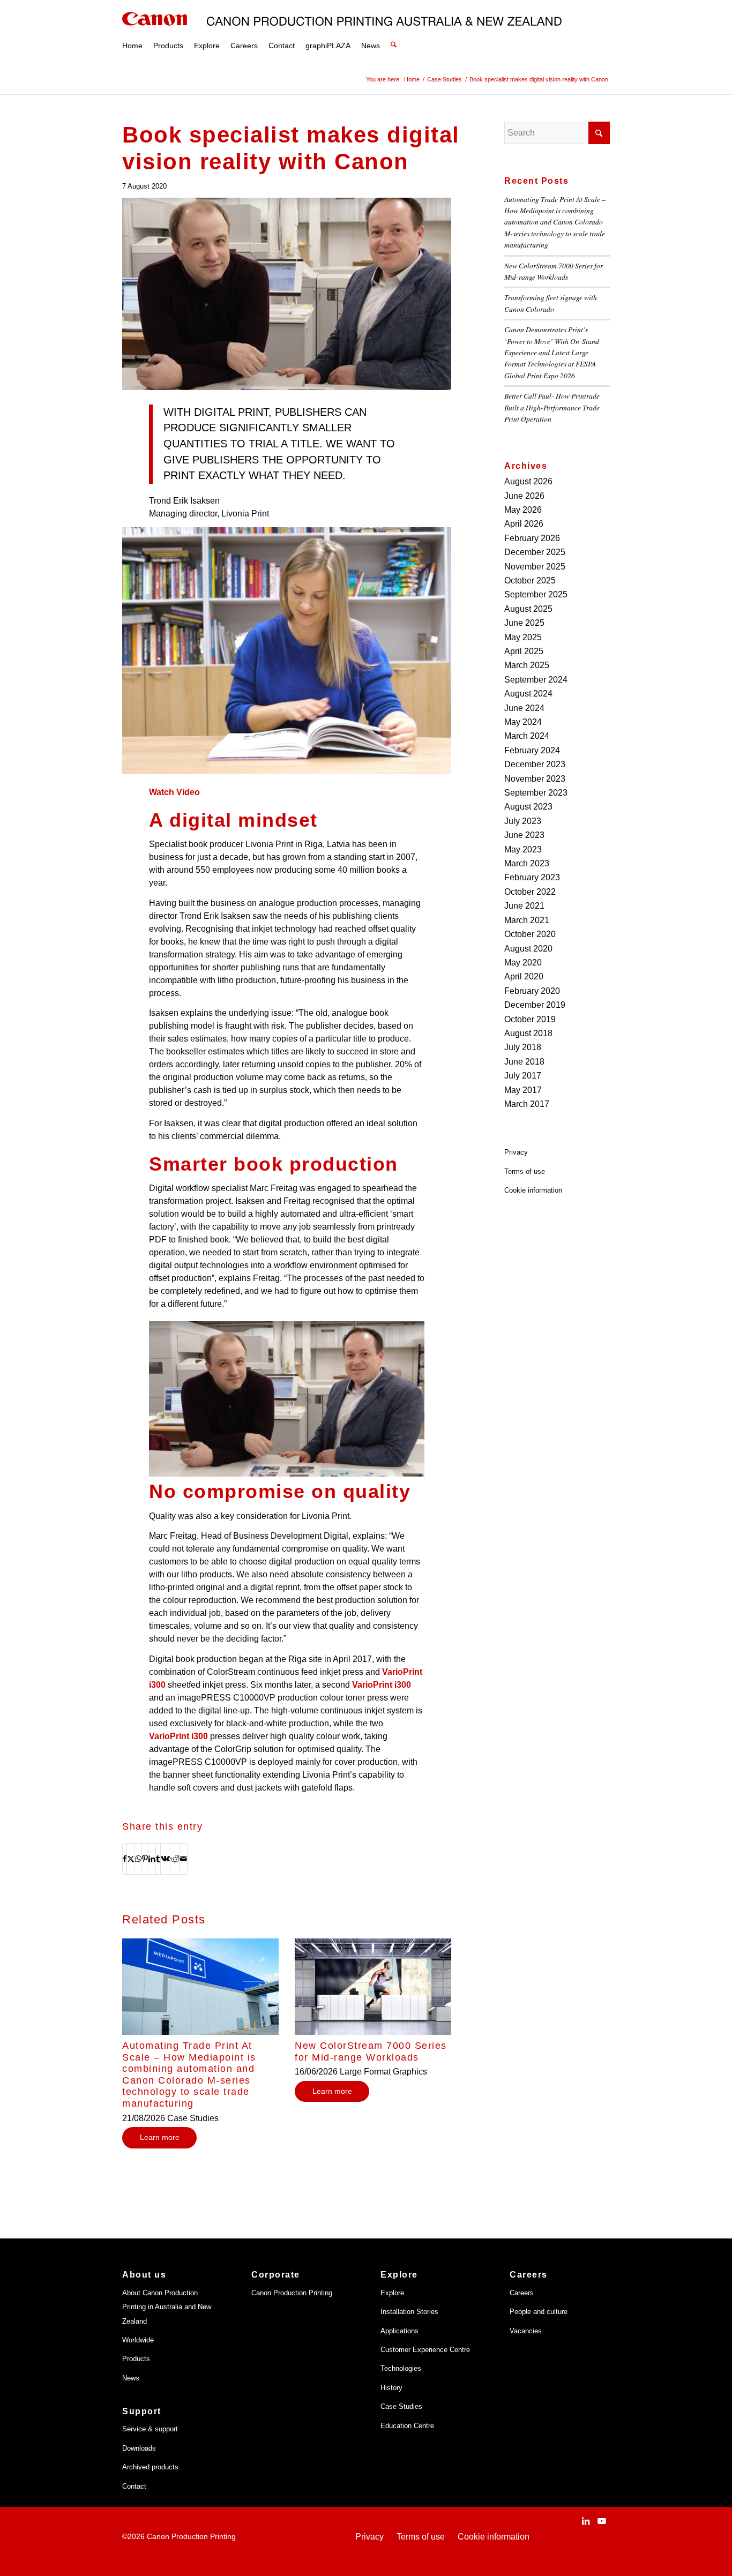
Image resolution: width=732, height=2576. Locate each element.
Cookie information (533, 1190)
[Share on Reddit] (175, 1859)
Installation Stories (409, 2312)
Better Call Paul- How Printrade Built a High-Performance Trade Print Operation (552, 407)
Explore (392, 2293)
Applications (399, 2331)
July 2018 (523, 1047)
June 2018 (524, 1062)
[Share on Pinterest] (145, 1859)
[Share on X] (131, 1859)
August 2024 (528, 694)
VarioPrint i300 (382, 1685)
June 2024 (524, 708)
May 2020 (523, 963)
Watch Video (174, 792)
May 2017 (523, 1090)
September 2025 (536, 594)
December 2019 (535, 1005)
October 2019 (530, 1019)
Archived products (150, 2467)
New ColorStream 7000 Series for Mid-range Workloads (371, 2051)
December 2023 (535, 764)
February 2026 (532, 538)
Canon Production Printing (292, 2293)
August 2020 (528, 949)
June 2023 (524, 835)
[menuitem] (132, 32)
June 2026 (524, 496)
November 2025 (535, 567)
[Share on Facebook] (125, 1859)
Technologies (401, 2368)
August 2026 (528, 481)
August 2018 (528, 1033)
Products (136, 2359)
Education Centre (407, 2426)
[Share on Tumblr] (158, 1859)
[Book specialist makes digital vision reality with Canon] (287, 294)
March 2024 (527, 736)
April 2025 (524, 651)
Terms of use (525, 1171)
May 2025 (523, 637)
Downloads (139, 2448)
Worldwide (138, 2340)
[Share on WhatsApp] (138, 1859)
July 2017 (523, 1076)
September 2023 (536, 793)
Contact (134, 2486)
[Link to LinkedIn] (586, 2521)
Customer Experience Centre (425, 2350)
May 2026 (523, 510)
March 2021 (527, 920)
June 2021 (524, 906)
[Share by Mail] (184, 1859)
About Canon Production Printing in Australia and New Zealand (167, 2307)
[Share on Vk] (165, 1859)
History (391, 2388)
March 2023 (527, 863)
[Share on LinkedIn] (152, 1859)
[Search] (394, 32)
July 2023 (523, 821)
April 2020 (524, 976)
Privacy (516, 1152)
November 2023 (535, 779)
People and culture (539, 2312)
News (131, 2378)
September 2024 (536, 680)
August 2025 (528, 609)
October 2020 (530, 934)
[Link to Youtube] (602, 2521)
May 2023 (523, 849)
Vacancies (526, 2331)
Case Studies (401, 2406)
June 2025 (524, 623)
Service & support (150, 2429)
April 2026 (524, 524)
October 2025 (530, 581)
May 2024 (523, 722)
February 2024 (532, 750)
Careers (522, 2293)
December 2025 (535, 552)
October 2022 (530, 892)
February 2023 (532, 877)
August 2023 (528, 807)
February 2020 (532, 991)
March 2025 (527, 665)
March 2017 (527, 1104)
